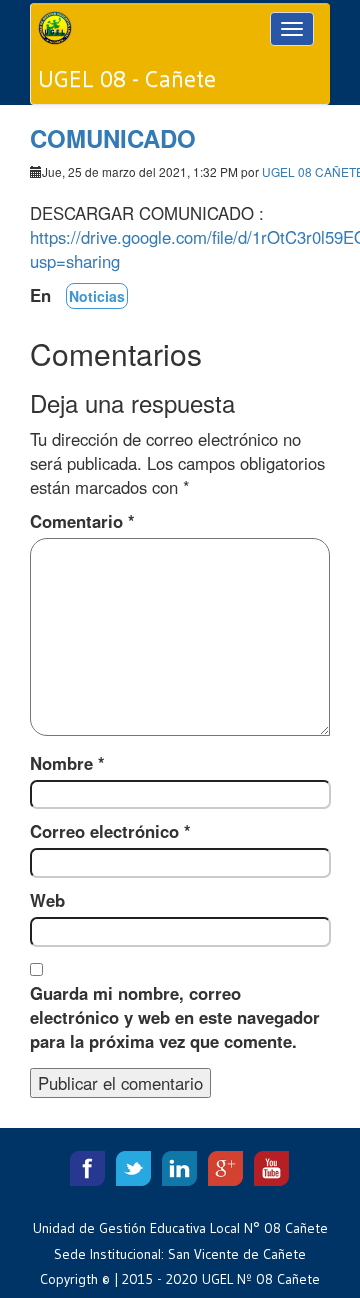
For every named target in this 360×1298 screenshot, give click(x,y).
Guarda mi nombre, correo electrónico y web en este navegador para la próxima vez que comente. (175, 1017)
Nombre (67, 763)
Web (47, 900)
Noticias (97, 296)
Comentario (82, 521)
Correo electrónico (110, 831)
